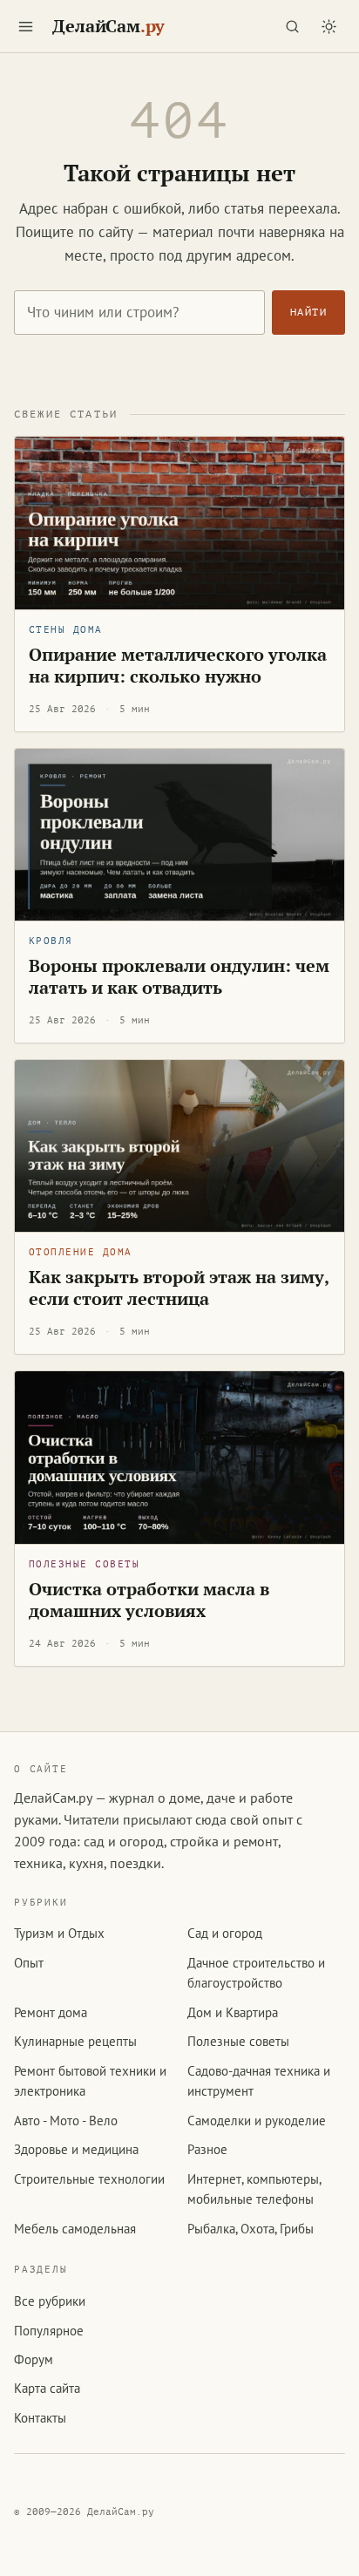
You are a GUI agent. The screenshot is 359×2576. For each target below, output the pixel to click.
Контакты (40, 2418)
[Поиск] (292, 26)
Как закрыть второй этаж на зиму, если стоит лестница (179, 1288)
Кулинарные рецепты (75, 2041)
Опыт (29, 1963)
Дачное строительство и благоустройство (256, 1973)
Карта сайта (47, 2388)
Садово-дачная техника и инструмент (259, 2081)
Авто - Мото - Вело (66, 2121)
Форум (34, 2359)
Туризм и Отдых (59, 1933)
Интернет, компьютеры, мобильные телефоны (254, 2189)
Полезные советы (84, 1564)
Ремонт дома (51, 2012)
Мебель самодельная (75, 2229)
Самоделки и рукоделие (257, 2121)
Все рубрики (50, 2301)
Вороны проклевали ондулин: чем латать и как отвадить (179, 977)
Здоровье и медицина (76, 2149)
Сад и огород (225, 1933)
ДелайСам (108, 26)
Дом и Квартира (233, 2012)
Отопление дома (81, 1252)
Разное (207, 2149)
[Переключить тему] (329, 26)
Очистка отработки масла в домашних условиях (149, 1600)
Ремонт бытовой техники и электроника (90, 2081)
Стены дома (66, 630)
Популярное (49, 2331)
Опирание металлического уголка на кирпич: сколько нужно (178, 666)
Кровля (51, 941)
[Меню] (25, 26)
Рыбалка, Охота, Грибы (251, 2229)
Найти (308, 312)
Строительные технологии (89, 2179)
